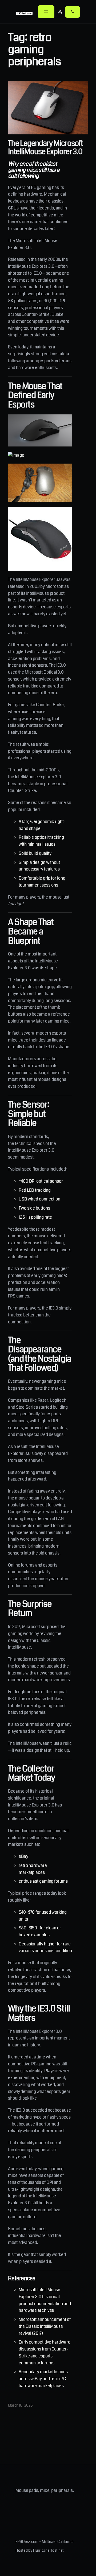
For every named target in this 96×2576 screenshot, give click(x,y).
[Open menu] (46, 12)
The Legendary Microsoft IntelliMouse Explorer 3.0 (45, 148)
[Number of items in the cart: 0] (73, 12)
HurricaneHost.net (48, 2550)
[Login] (60, 12)
